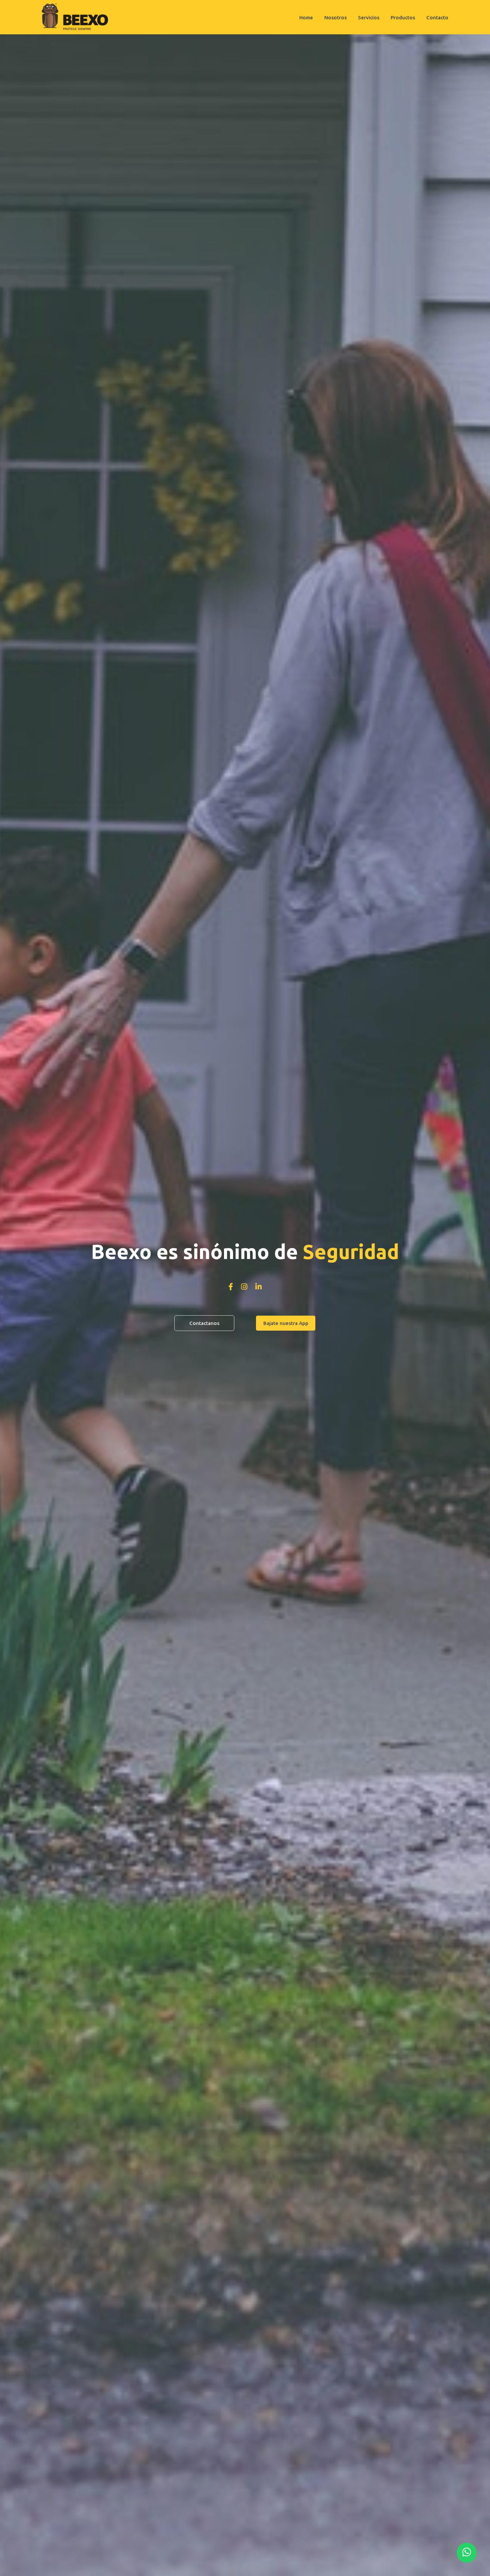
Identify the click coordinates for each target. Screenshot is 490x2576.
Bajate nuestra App (286, 1323)
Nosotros (335, 17)
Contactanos (204, 1323)
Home (306, 17)
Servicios (369, 17)
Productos (403, 17)
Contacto (437, 17)
